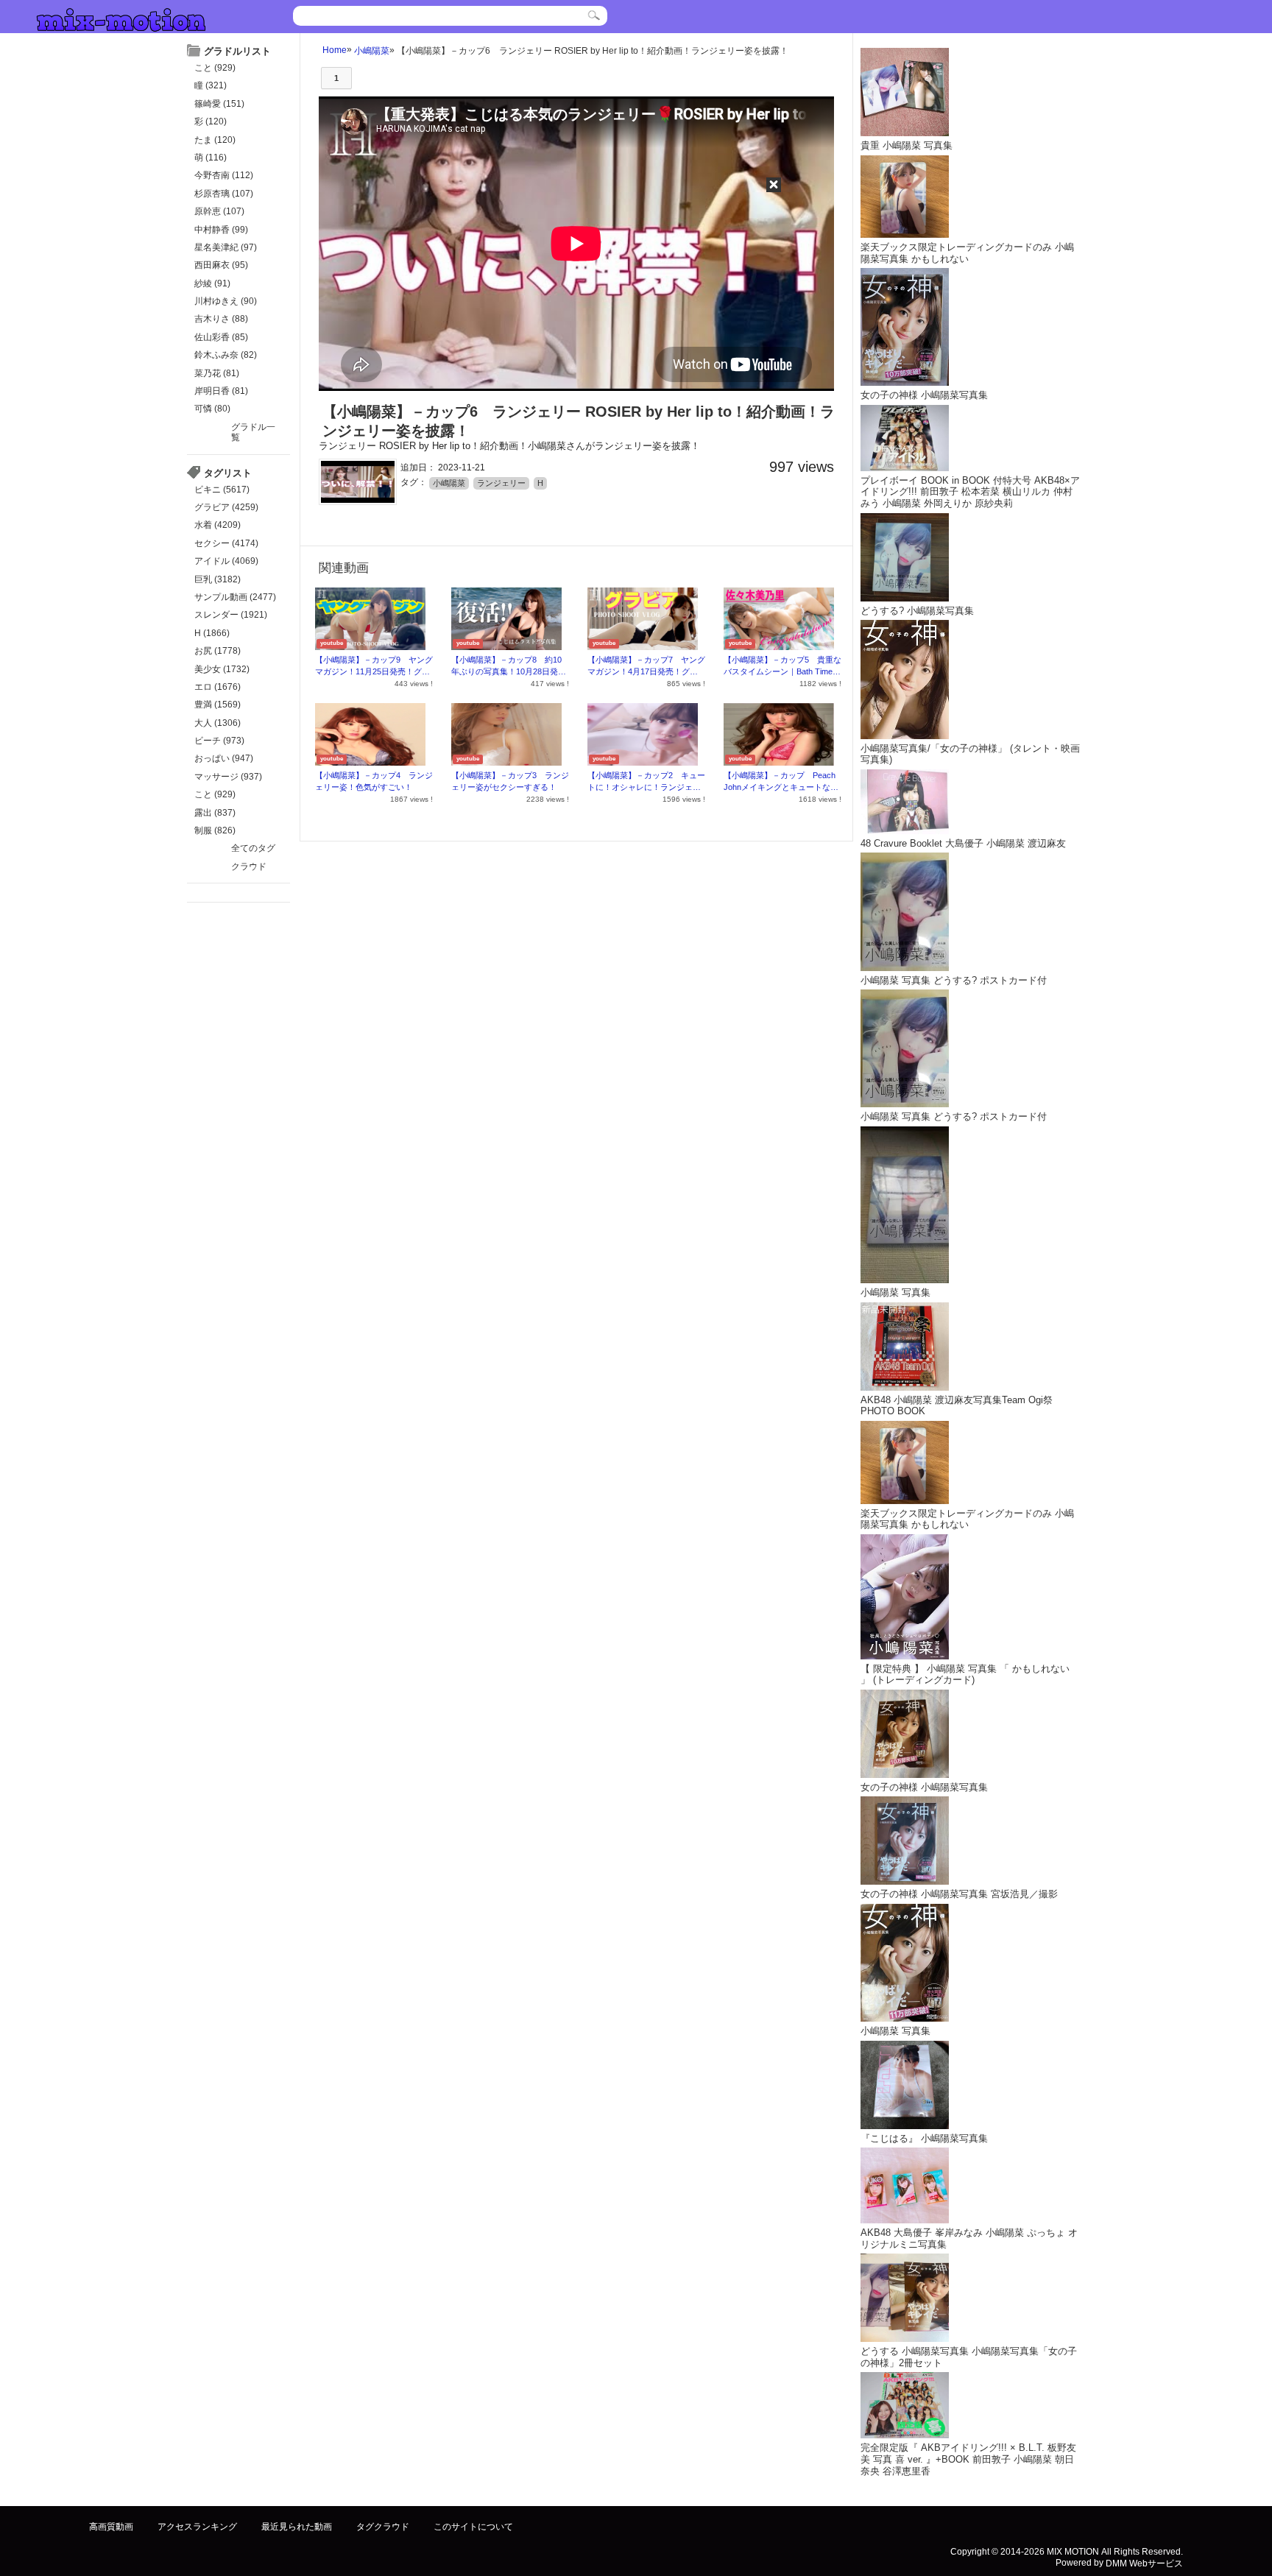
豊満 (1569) (218, 705)
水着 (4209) (218, 525)
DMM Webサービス (1144, 2563)
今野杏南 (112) (224, 175)
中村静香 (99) (221, 230)
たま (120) (215, 140)
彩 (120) (211, 121)
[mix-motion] (121, 18)
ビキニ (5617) (222, 490)
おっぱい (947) (224, 758)
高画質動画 (111, 2527)
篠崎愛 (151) (219, 104)
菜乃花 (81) (217, 373)
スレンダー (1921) (231, 615)
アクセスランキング (197, 2527)
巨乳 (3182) (218, 579)
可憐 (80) (212, 409)
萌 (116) (211, 158)
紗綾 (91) (212, 283)
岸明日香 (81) (221, 391)
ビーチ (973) (219, 741)
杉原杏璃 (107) (224, 194)
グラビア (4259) (226, 507)
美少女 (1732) (222, 669)
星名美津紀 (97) (226, 247)
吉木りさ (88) (221, 319)
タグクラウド (383, 2527)
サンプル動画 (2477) (235, 597)
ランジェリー (501, 483)
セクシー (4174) (226, 543)
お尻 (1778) (218, 651)
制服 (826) (215, 830)
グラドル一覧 (253, 432)
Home (335, 50)
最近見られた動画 (297, 2527)
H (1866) (212, 633)
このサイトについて (473, 2527)
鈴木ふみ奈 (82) (226, 355)
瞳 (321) (211, 85)
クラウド (249, 867)
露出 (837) (215, 813)
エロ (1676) (218, 687)
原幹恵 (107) (219, 211)
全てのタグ (253, 848)
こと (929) (215, 68)
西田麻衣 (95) (221, 265)
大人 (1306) (218, 723)
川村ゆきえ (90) (226, 301)
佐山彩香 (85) (221, 337)
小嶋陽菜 (372, 50)
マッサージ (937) (228, 777)
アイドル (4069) (226, 561)
